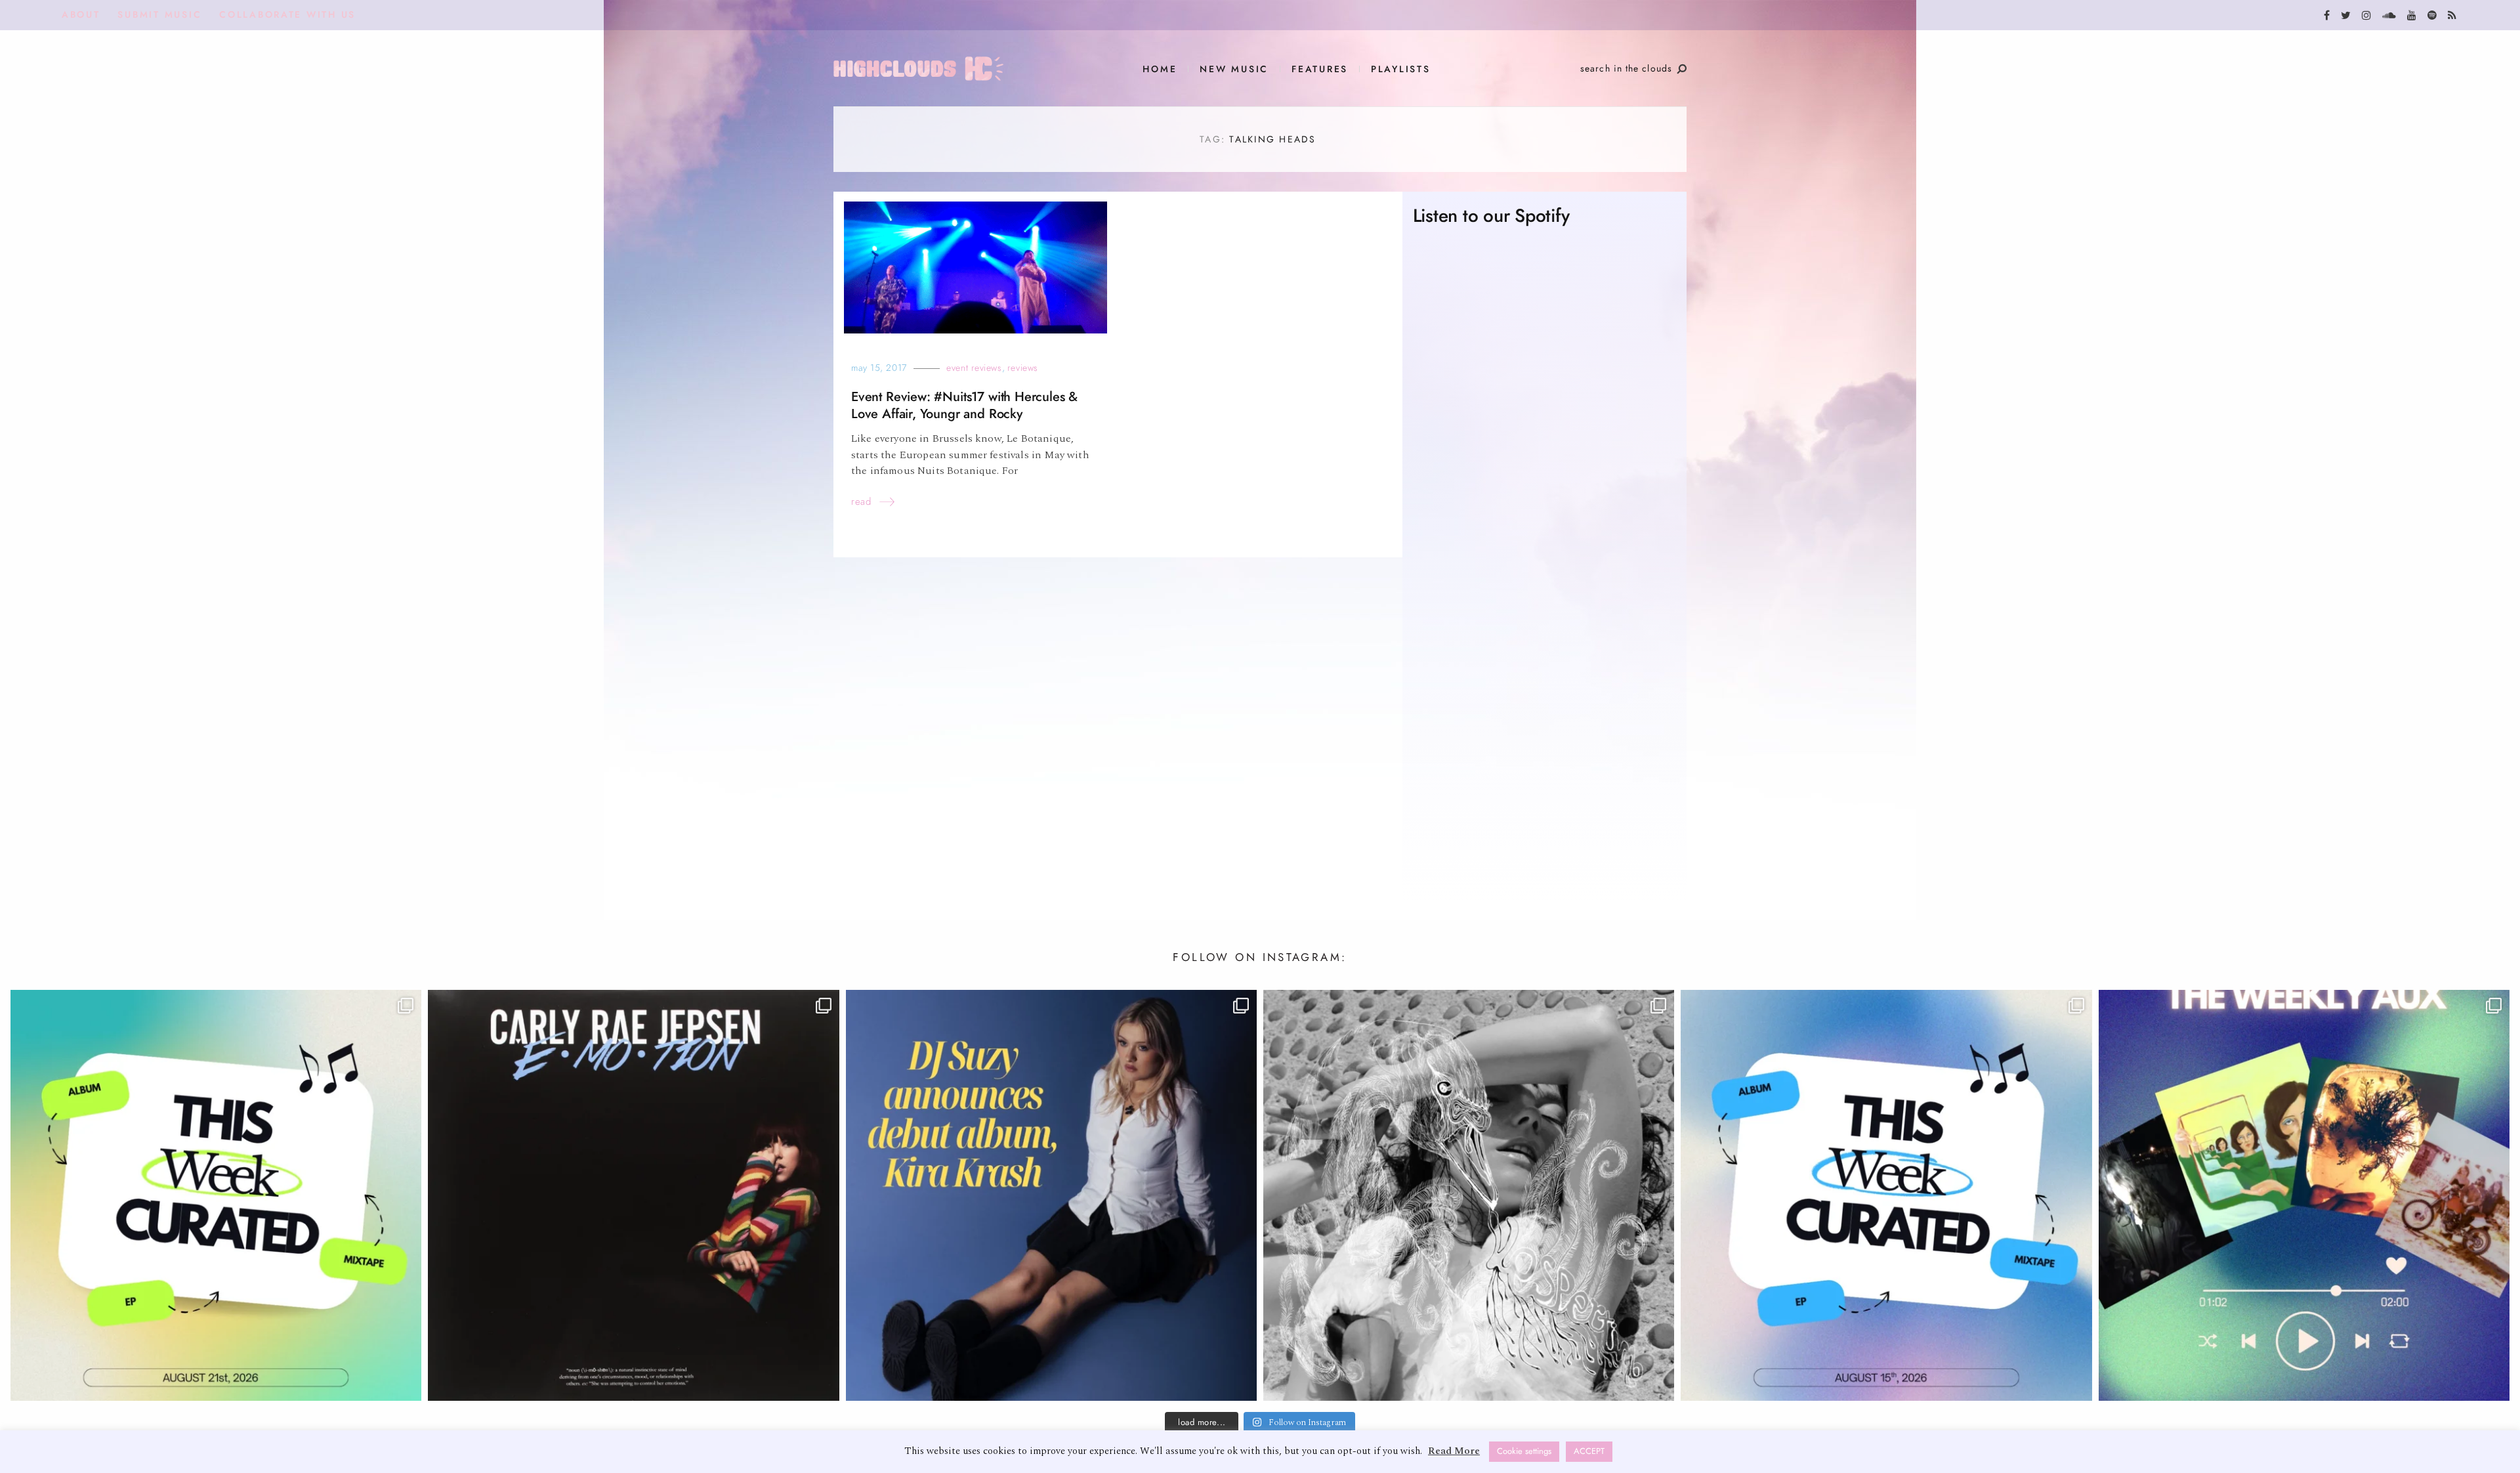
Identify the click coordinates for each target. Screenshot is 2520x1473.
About (81, 15)
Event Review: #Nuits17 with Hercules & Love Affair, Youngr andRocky (964, 405)
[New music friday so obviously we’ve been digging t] (216, 1195)
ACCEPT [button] (1589, 1451)
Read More (1454, 1451)
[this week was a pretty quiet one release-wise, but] (2304, 1195)
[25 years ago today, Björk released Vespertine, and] (1469, 1195)
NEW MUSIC (1234, 69)
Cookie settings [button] (1524, 1451)
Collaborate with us (287, 15)
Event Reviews (974, 368)
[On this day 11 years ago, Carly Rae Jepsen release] (633, 1195)
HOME (1160, 69)
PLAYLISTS (1401, 69)
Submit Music (159, 15)
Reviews (1023, 368)
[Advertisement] (1544, 765)
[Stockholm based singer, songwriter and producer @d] (1051, 1195)
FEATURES (1320, 69)
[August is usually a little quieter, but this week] (1886, 1195)
